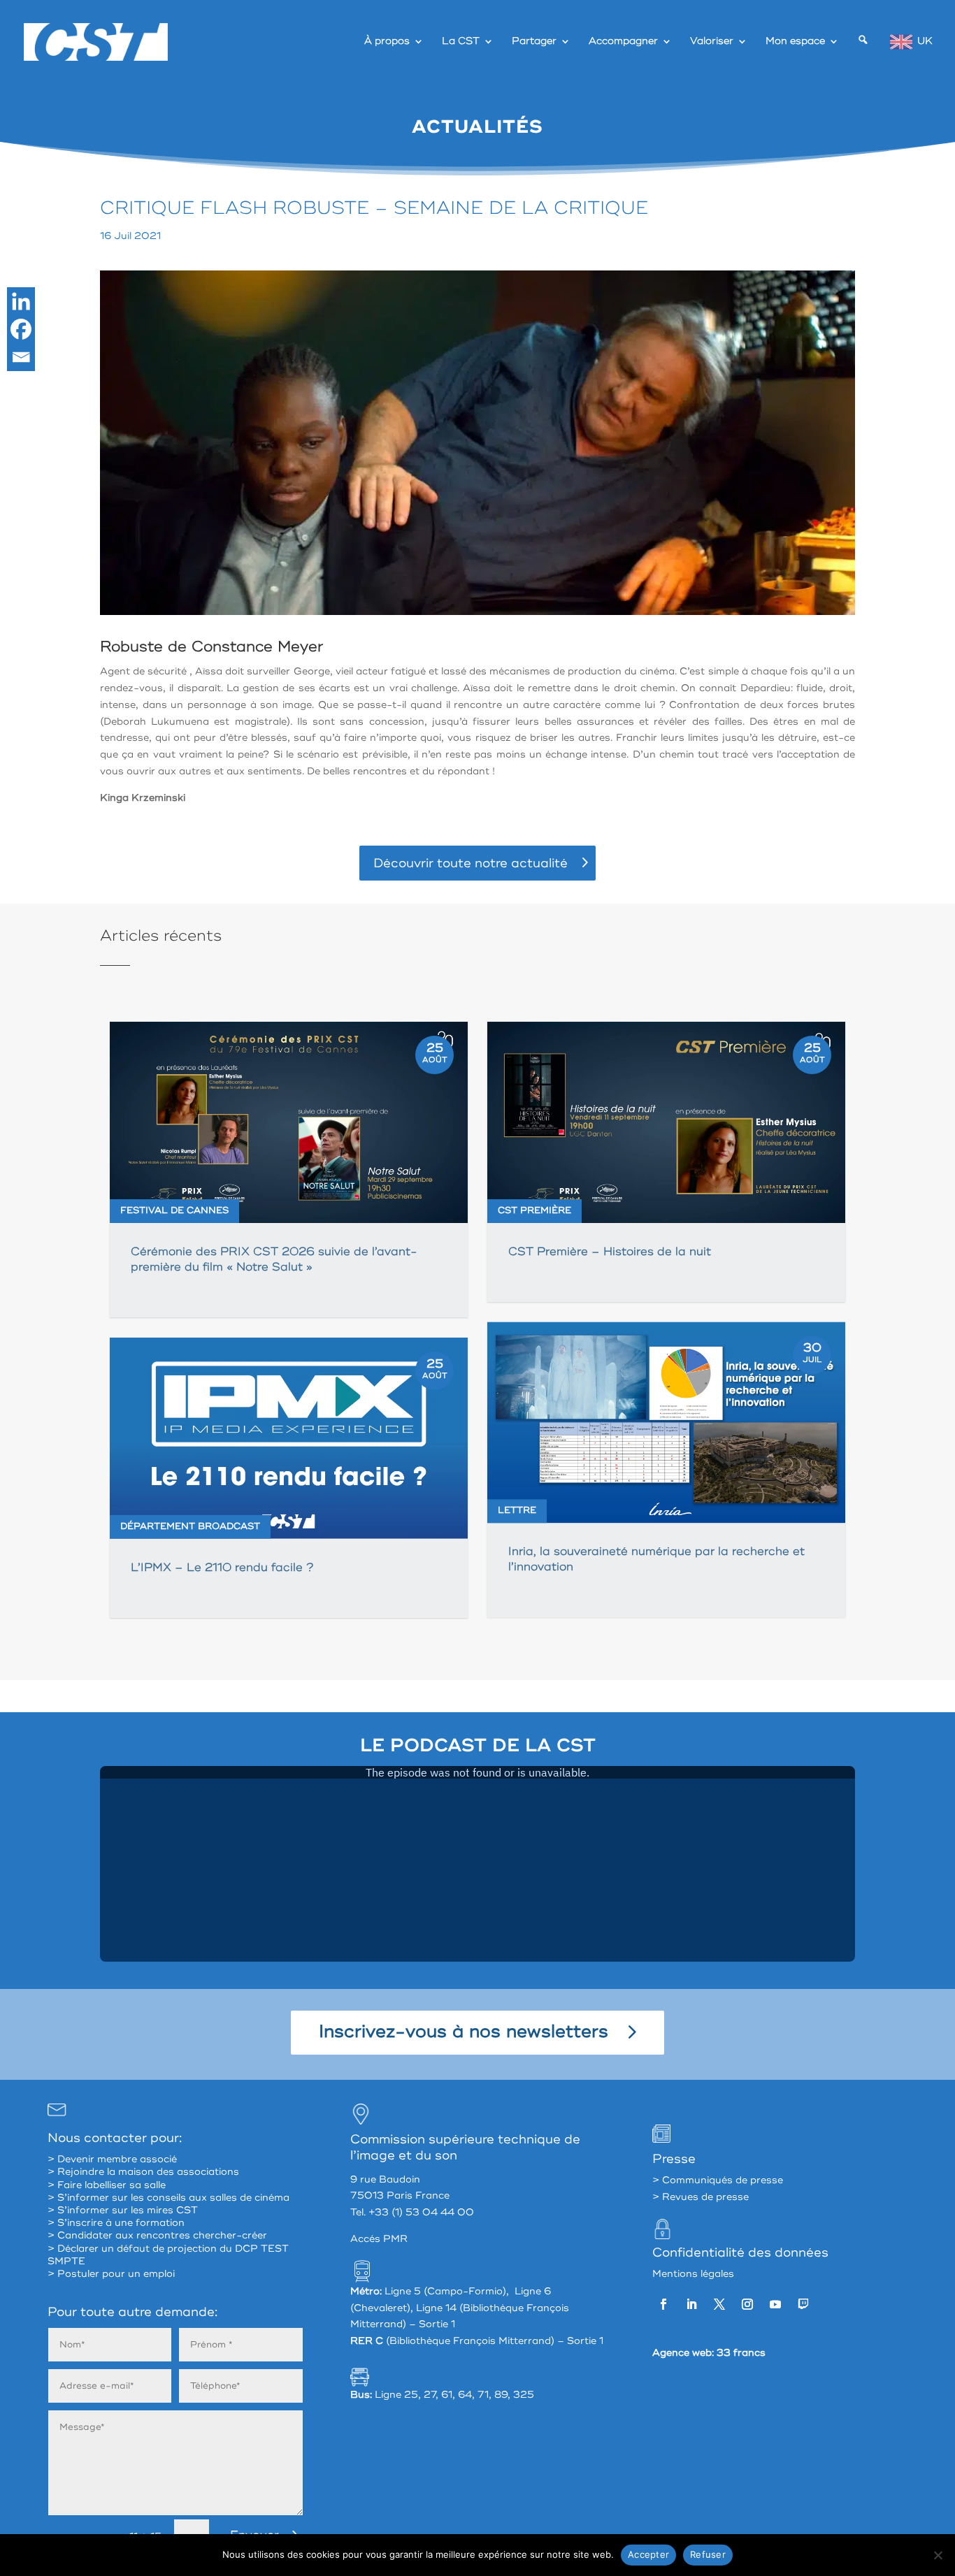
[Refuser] (938, 2555)
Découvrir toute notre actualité (471, 863)
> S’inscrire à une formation (116, 2223)
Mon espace (795, 42)
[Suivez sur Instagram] (747, 2304)
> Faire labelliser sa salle (107, 2185)
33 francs (741, 2353)
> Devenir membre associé (112, 2159)
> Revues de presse (701, 2197)
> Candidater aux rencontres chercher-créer (157, 2235)
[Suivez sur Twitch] (803, 2304)
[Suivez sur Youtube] (775, 2304)
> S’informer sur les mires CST (123, 2210)
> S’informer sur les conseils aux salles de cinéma (168, 2198)
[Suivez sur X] (719, 2304)
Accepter (648, 2554)
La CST (461, 42)
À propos (387, 42)
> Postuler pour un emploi (111, 2274)
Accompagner (623, 42)
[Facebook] (21, 329)
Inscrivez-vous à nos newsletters (464, 2032)
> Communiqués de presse (718, 2180)
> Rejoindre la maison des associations (143, 2172)
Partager (534, 42)
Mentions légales (693, 2274)
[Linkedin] (21, 301)
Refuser (708, 2554)
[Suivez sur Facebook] (663, 2304)
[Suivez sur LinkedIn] (691, 2304)
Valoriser (712, 42)
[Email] (21, 357)
